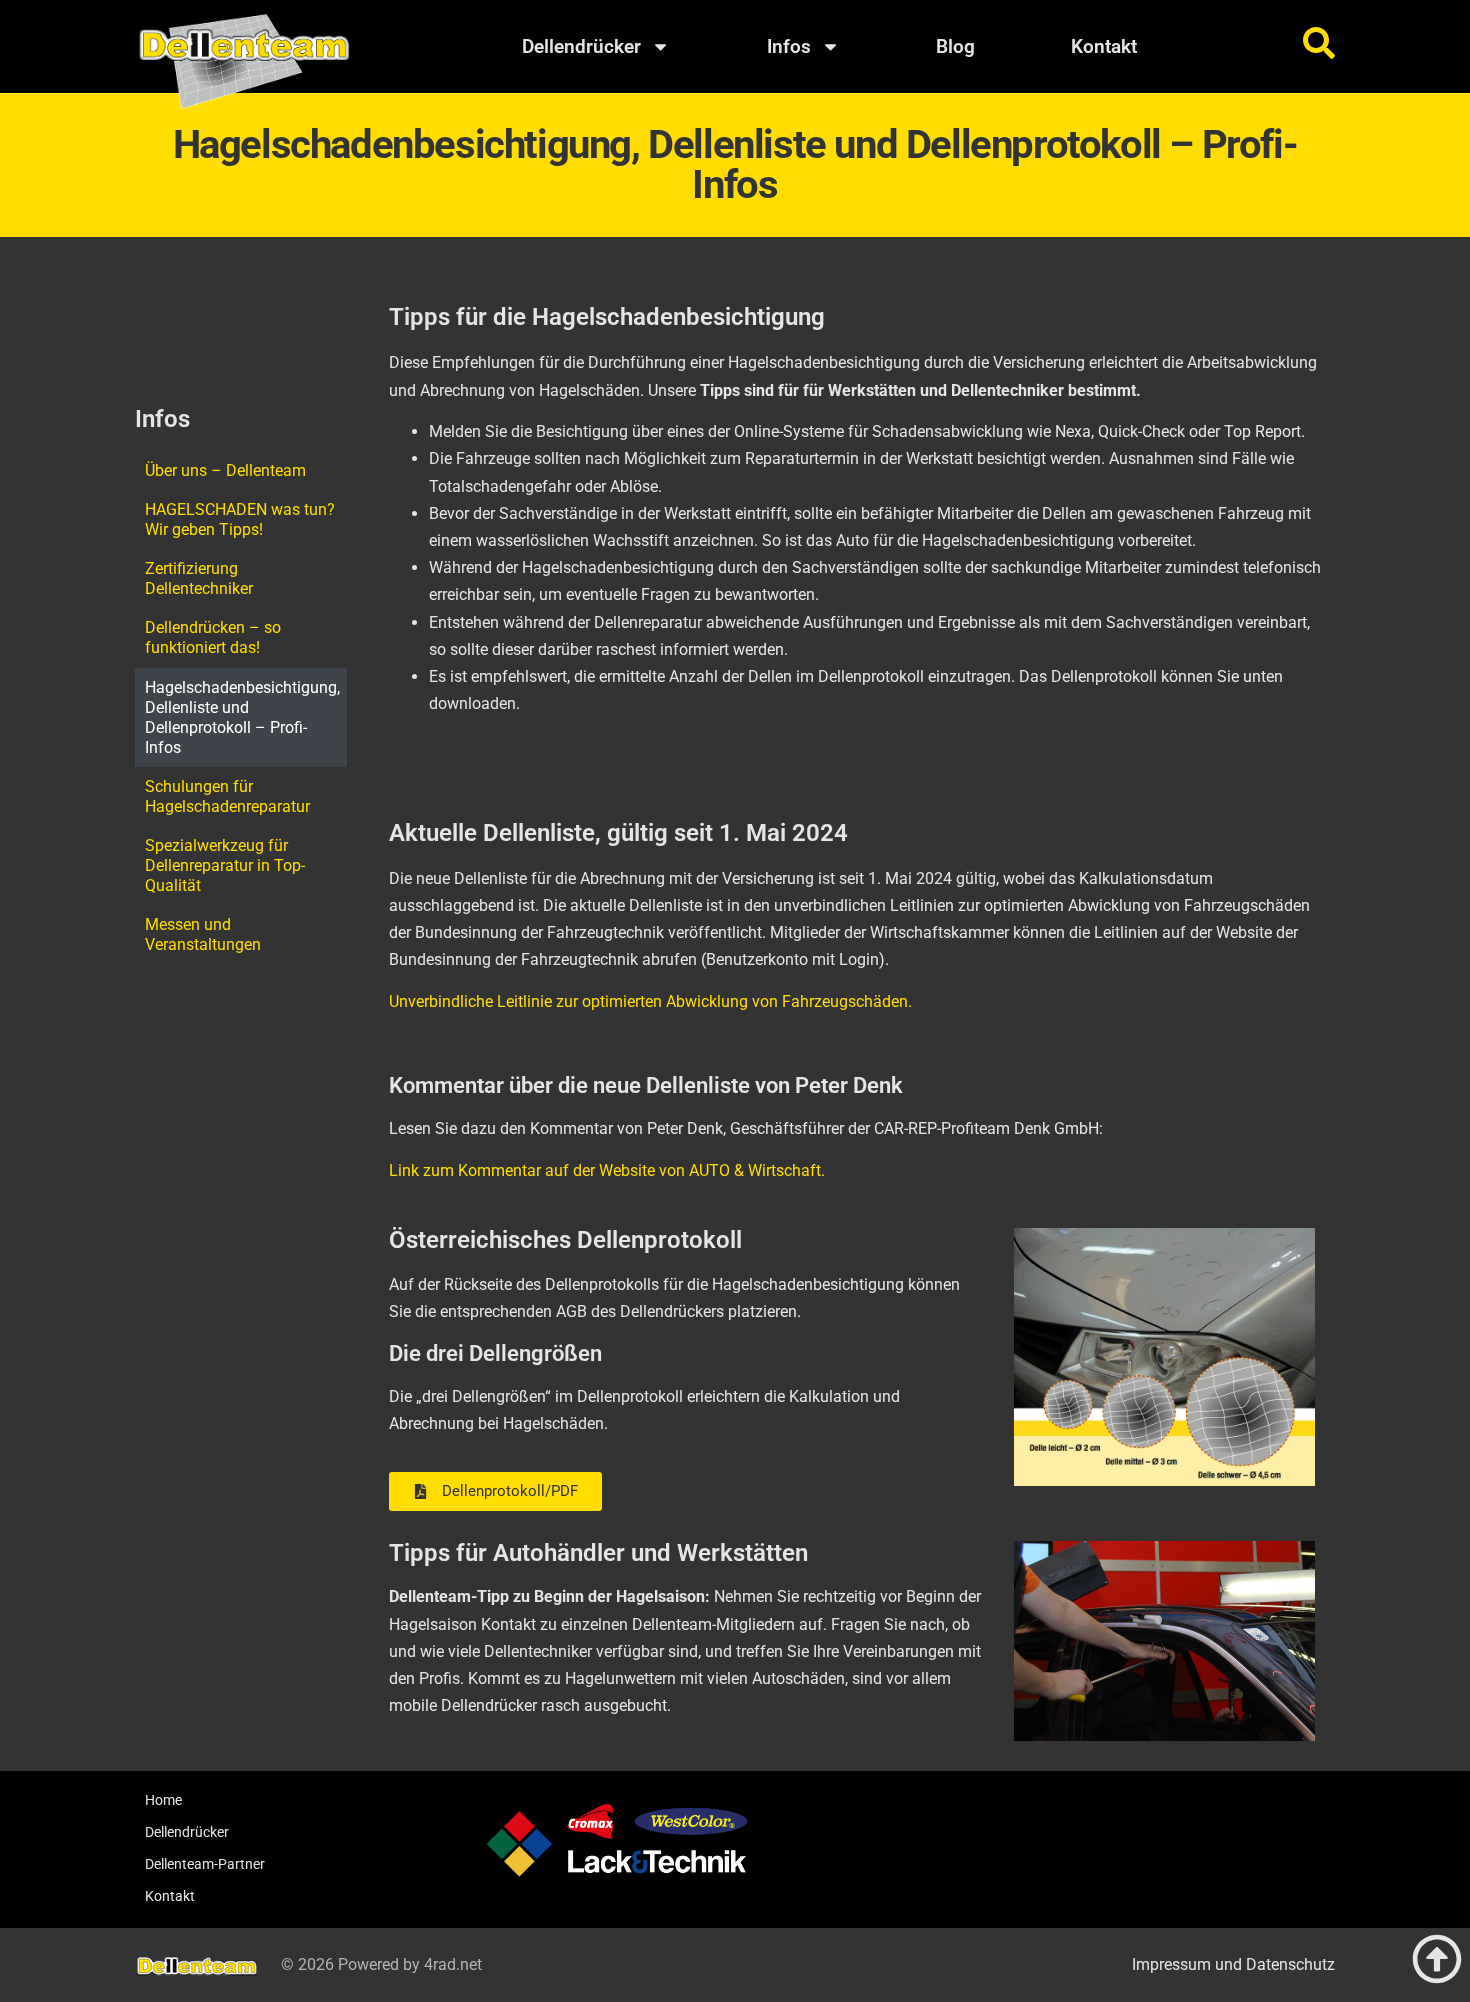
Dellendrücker (581, 46)
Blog (955, 46)
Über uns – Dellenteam (225, 470)
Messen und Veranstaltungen (203, 934)
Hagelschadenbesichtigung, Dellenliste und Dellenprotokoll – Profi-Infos (242, 717)
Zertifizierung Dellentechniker (199, 578)
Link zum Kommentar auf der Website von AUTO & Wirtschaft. (607, 1170)
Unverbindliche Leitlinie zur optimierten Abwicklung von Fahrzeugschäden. (650, 1001)
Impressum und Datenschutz (1233, 1964)
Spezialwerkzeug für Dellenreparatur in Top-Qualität (225, 865)
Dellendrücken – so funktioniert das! (213, 637)
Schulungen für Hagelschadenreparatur (227, 796)
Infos (789, 46)
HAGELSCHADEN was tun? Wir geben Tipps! (240, 519)
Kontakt (1104, 46)
